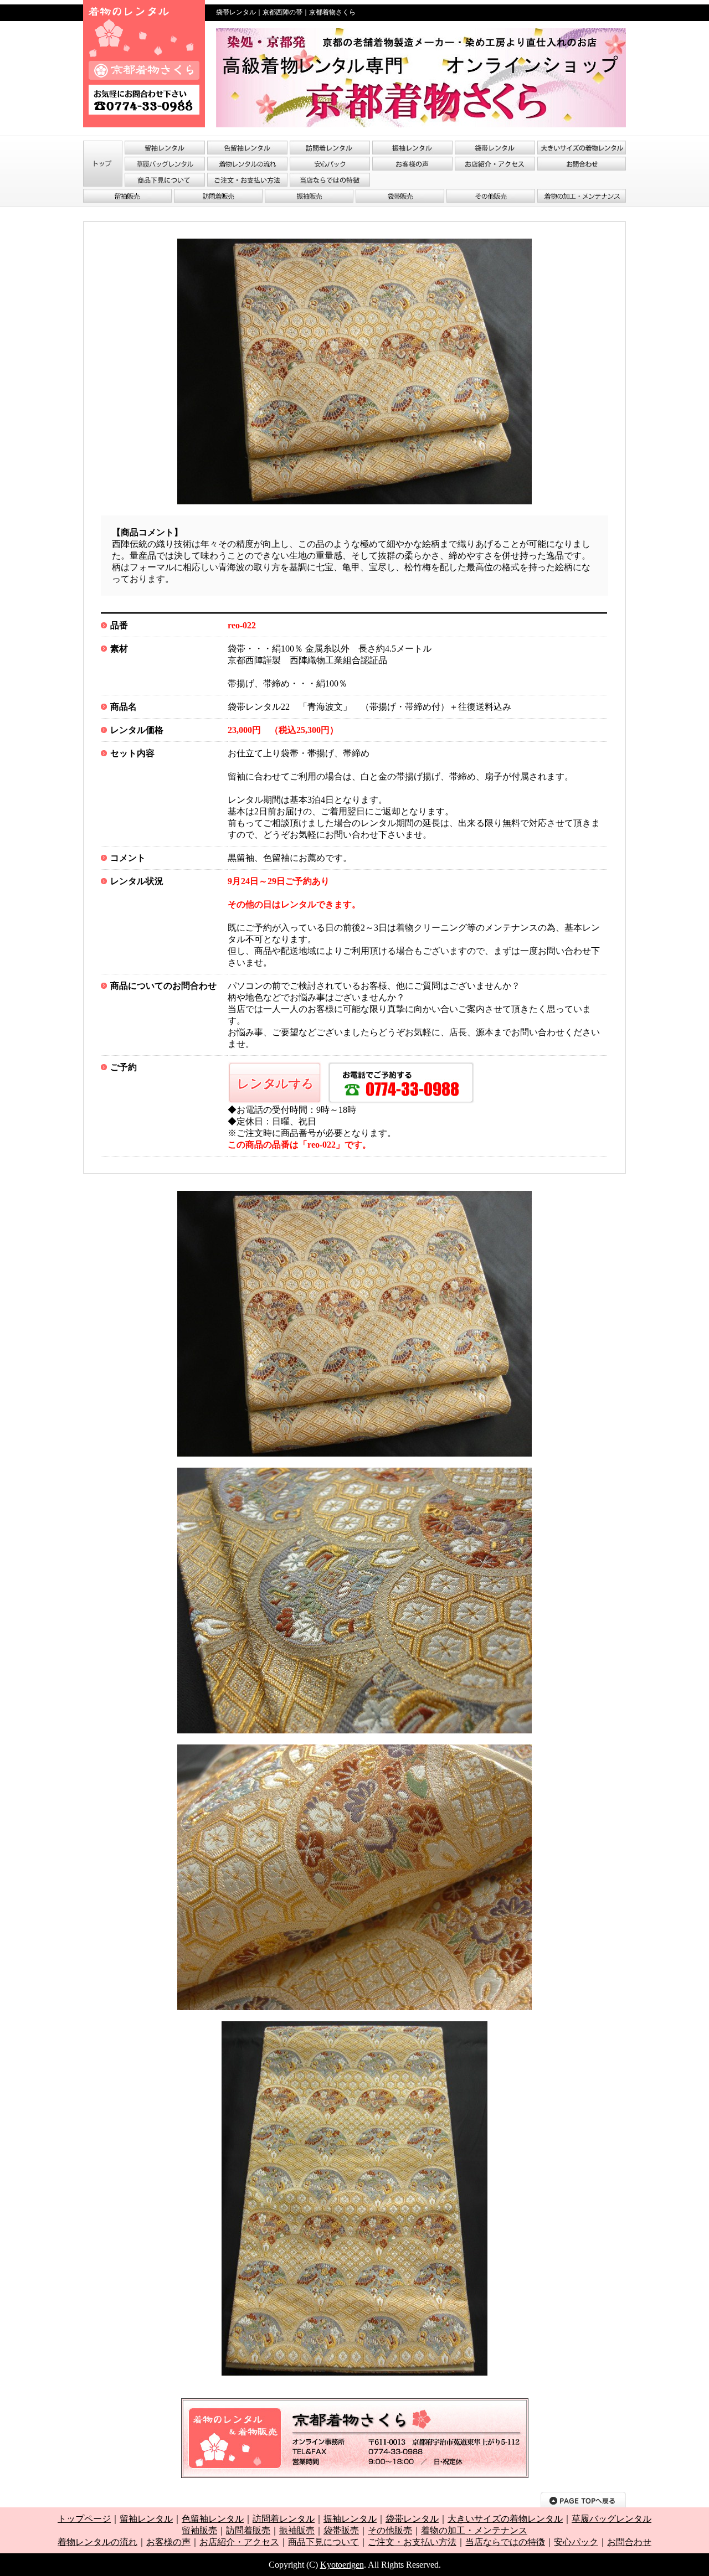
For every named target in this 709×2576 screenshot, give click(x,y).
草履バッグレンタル (612, 2519)
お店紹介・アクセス (239, 2542)
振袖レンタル (350, 2519)
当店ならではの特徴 (505, 2542)
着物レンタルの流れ (97, 2542)
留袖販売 (199, 2530)
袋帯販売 (341, 2530)
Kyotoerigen (342, 2565)
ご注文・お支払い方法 (412, 2542)
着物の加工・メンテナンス (474, 2530)
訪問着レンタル (284, 2519)
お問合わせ (629, 2542)
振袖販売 (297, 2530)
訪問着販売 (248, 2530)
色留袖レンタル (213, 2519)
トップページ (84, 2519)
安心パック (576, 2542)
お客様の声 (168, 2542)
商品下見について (323, 2542)
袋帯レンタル (412, 2519)
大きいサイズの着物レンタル (505, 2519)
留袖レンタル (146, 2519)
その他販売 (390, 2530)
